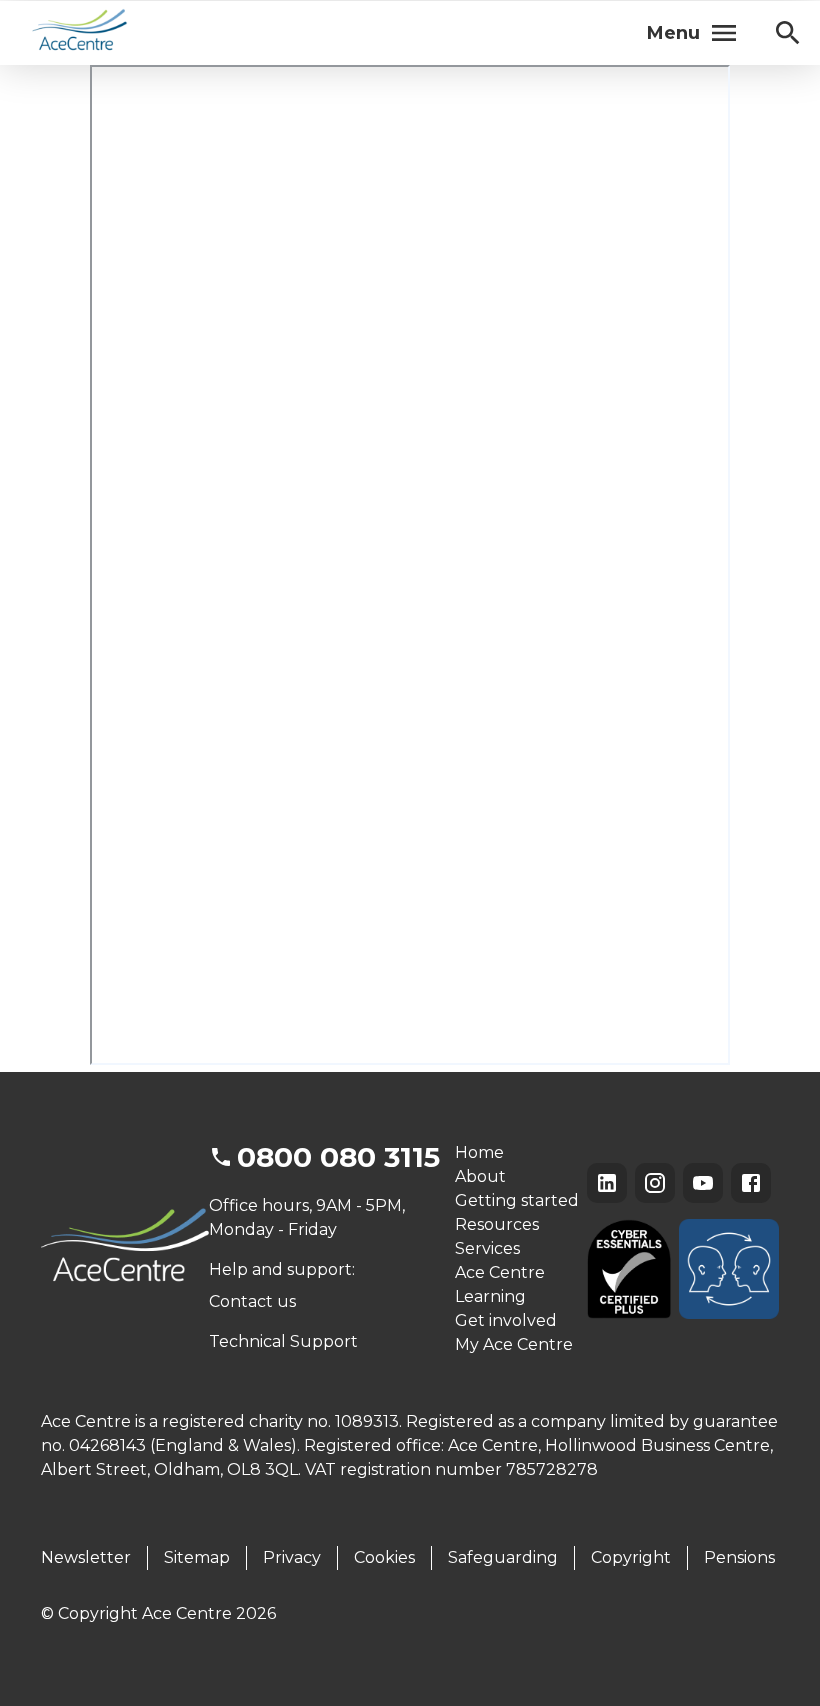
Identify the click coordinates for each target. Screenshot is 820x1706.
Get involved (506, 1320)
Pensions (739, 1557)
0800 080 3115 (338, 1157)
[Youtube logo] (703, 1183)
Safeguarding (503, 1557)
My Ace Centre (514, 1344)
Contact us (252, 1301)
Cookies (384, 1557)
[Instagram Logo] (655, 1183)
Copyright (631, 1557)
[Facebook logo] (751, 1183)
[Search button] (788, 33)
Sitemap (197, 1557)
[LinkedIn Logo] (607, 1183)
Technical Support (283, 1341)
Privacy (292, 1557)
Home (479, 1152)
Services (487, 1248)
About (480, 1176)
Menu (673, 33)
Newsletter (86, 1557)
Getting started (517, 1200)
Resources (497, 1224)
